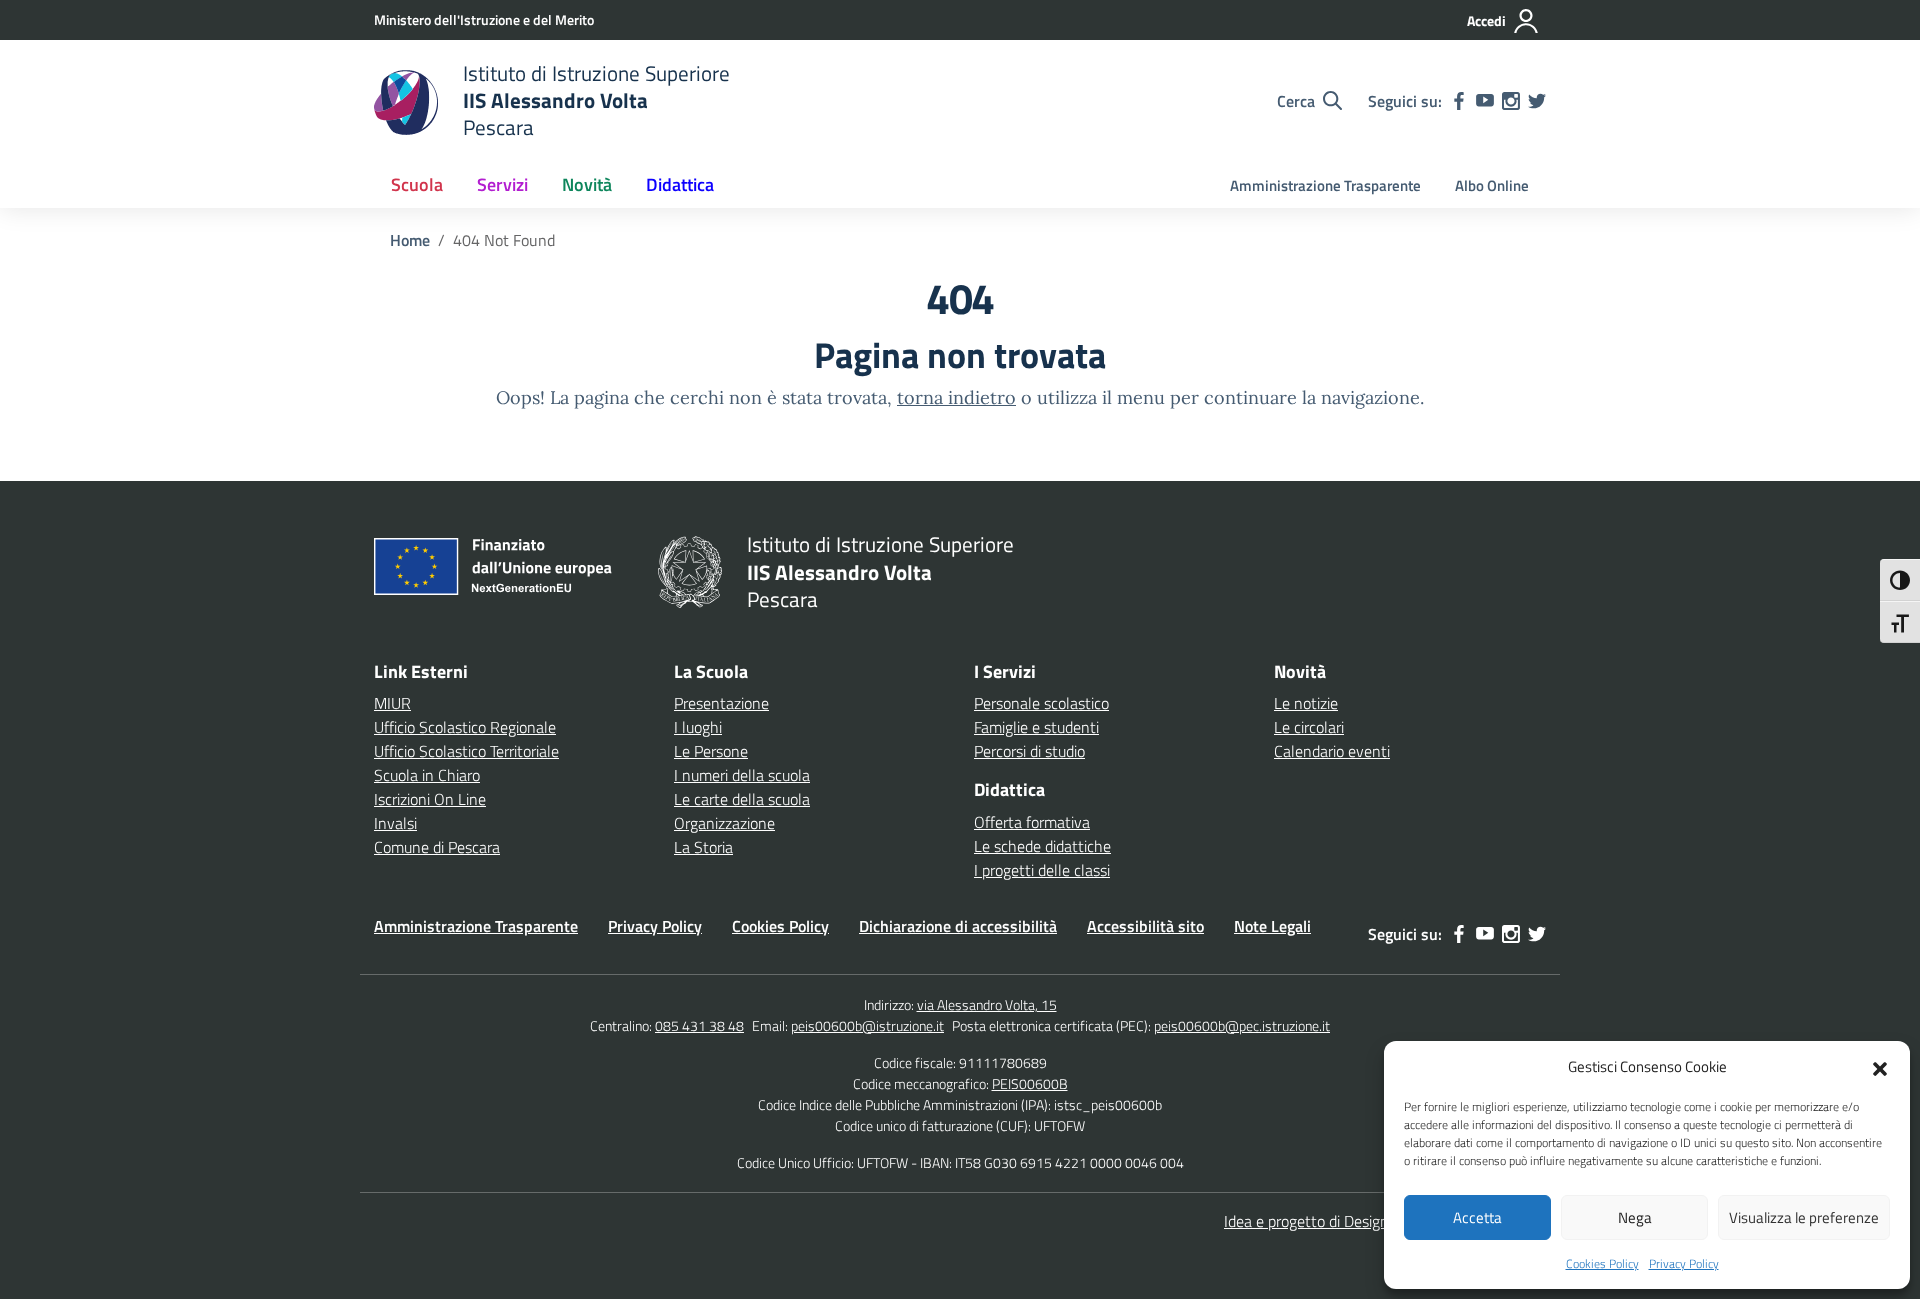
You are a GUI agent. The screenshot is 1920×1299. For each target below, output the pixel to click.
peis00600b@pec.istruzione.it (1242, 1025)
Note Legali (1272, 926)
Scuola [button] (417, 184)
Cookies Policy (1602, 1263)
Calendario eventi (1332, 751)
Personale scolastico (1041, 703)
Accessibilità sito (1145, 926)
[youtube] (1485, 101)
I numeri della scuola (742, 775)
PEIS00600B (1030, 1083)
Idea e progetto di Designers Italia (1335, 1221)
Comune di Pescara (437, 847)
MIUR (392, 703)
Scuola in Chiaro (427, 775)
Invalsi (395, 823)
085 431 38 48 (699, 1025)
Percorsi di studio (1029, 751)
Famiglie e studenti (1036, 727)
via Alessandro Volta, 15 (987, 1004)
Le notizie (1306, 703)
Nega (1635, 1217)
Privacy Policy (1684, 1263)
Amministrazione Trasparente (1325, 185)
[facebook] (1459, 101)
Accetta (1477, 1217)
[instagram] (1511, 101)
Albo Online (1492, 185)
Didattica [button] (680, 184)
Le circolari (1309, 727)
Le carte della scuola (742, 799)
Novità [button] (587, 184)
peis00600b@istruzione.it (867, 1025)
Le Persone (711, 751)
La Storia (703, 847)
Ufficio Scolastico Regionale (465, 727)
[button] (1880, 1067)
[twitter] (1537, 101)
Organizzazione (724, 823)
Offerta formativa (1032, 822)
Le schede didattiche (1042, 846)
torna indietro (956, 397)
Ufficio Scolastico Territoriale (466, 751)
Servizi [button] (502, 184)
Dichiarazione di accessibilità (958, 926)
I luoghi (698, 727)
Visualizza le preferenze (1804, 1217)
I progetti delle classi (1042, 870)
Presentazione (721, 703)
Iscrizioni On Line (430, 799)
